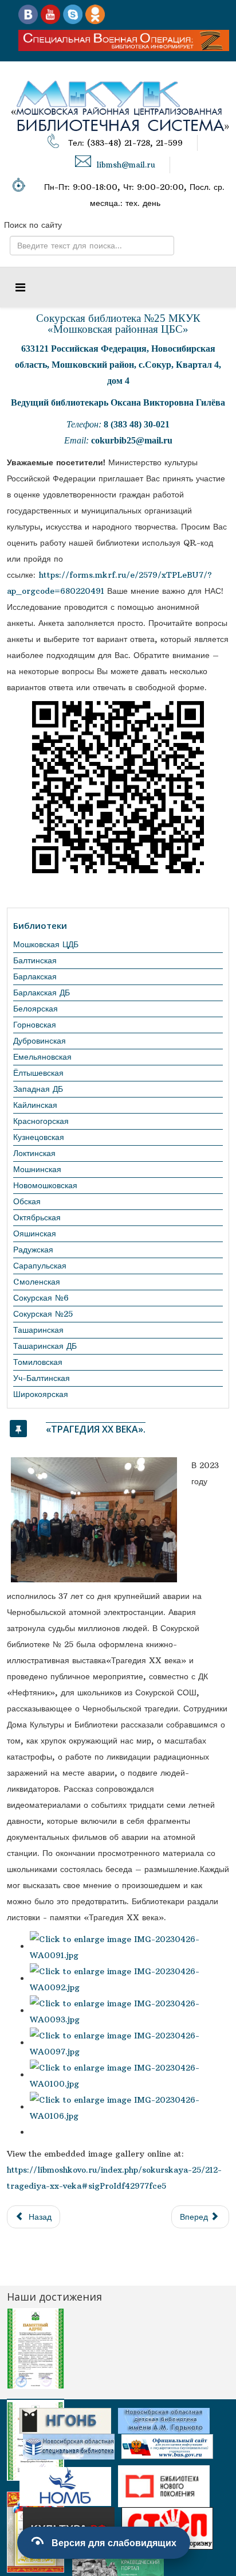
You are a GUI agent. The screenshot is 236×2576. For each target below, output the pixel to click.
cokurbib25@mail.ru (132, 440)
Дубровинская (40, 1041)
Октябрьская (37, 1217)
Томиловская (38, 1362)
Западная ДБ (38, 1089)
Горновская (35, 1025)
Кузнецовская (39, 1137)
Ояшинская (35, 1233)
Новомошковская (45, 1185)
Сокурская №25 (43, 1314)
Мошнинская (37, 1169)
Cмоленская (37, 1282)
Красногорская (41, 1121)
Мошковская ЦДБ (46, 944)
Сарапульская (40, 1266)
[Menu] (20, 287)
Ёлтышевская (38, 1073)
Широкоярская (41, 1394)
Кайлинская (35, 1105)
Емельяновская (42, 1057)
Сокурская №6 (41, 1298)
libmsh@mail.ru (126, 165)
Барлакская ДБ (42, 993)
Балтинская (35, 960)
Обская (27, 1201)
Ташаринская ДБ (45, 1346)
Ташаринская (38, 1330)
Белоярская (36, 1009)
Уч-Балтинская (42, 1378)
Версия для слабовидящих (114, 2543)
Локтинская (34, 1153)
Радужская (33, 1250)
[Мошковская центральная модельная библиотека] (28, 14)
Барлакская (35, 976)
